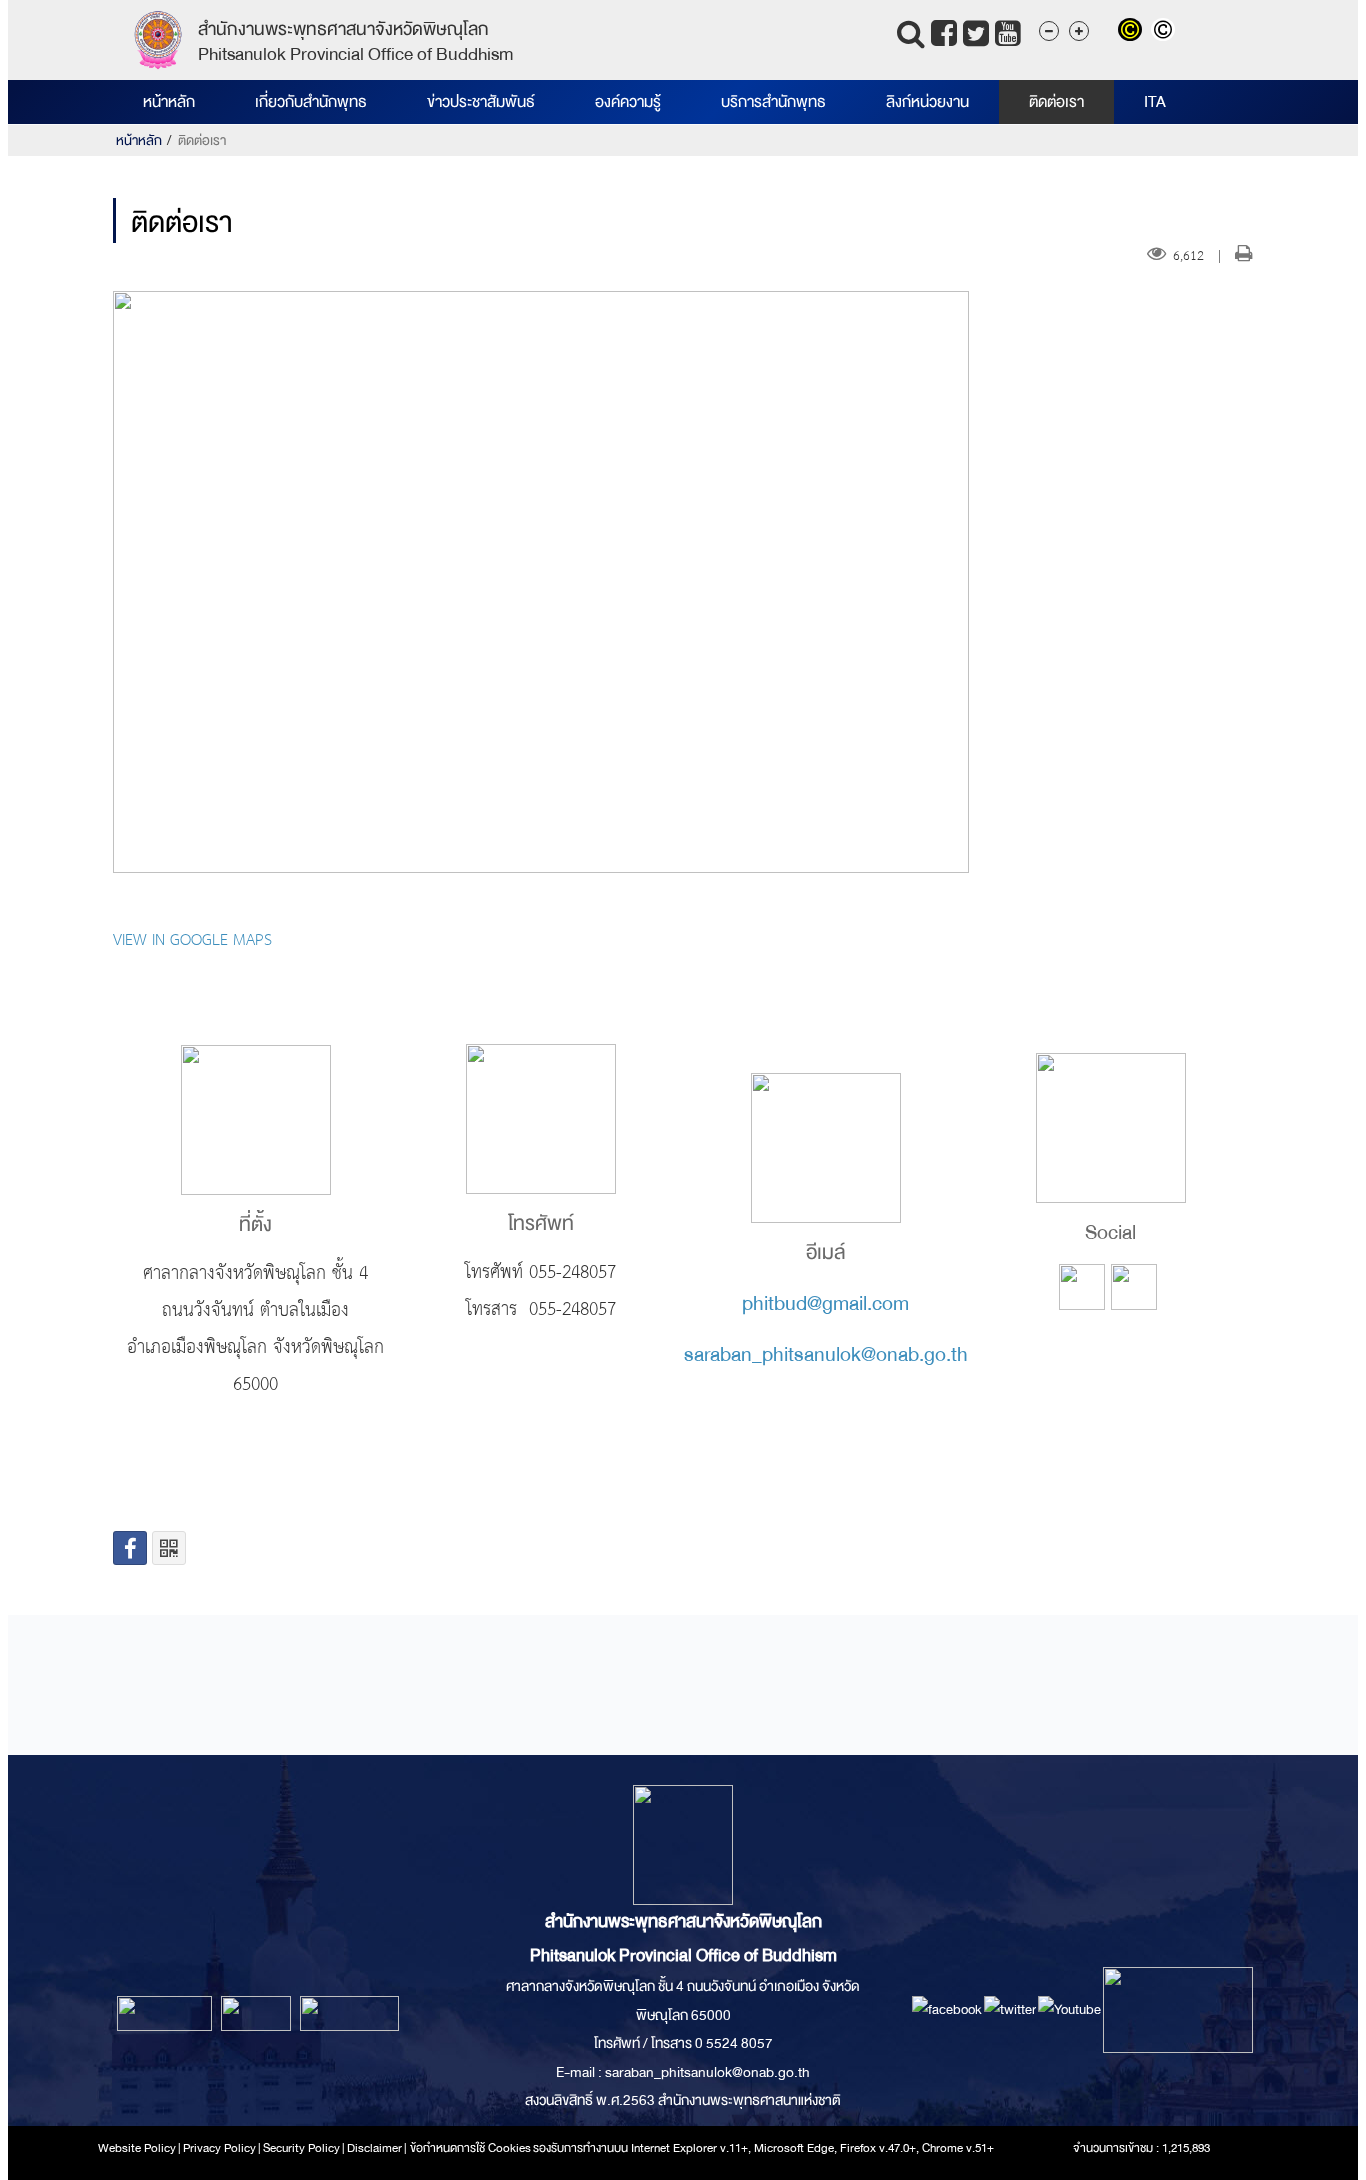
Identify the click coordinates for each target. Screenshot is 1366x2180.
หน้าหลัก (169, 102)
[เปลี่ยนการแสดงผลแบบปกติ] (1165, 32)
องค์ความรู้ (628, 102)
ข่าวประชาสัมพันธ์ (481, 102)
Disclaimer (375, 2148)
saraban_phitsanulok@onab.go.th (826, 1354)
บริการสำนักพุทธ (773, 102)
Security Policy (301, 2148)
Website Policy (137, 2148)
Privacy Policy (219, 2148)
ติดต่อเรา (1056, 102)
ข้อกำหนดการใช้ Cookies (470, 2148)
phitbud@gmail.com (825, 1303)
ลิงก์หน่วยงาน (927, 102)
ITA (1155, 102)
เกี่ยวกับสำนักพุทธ (311, 102)
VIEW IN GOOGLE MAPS (192, 941)
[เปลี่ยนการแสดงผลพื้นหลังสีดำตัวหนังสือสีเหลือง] (1134, 32)
